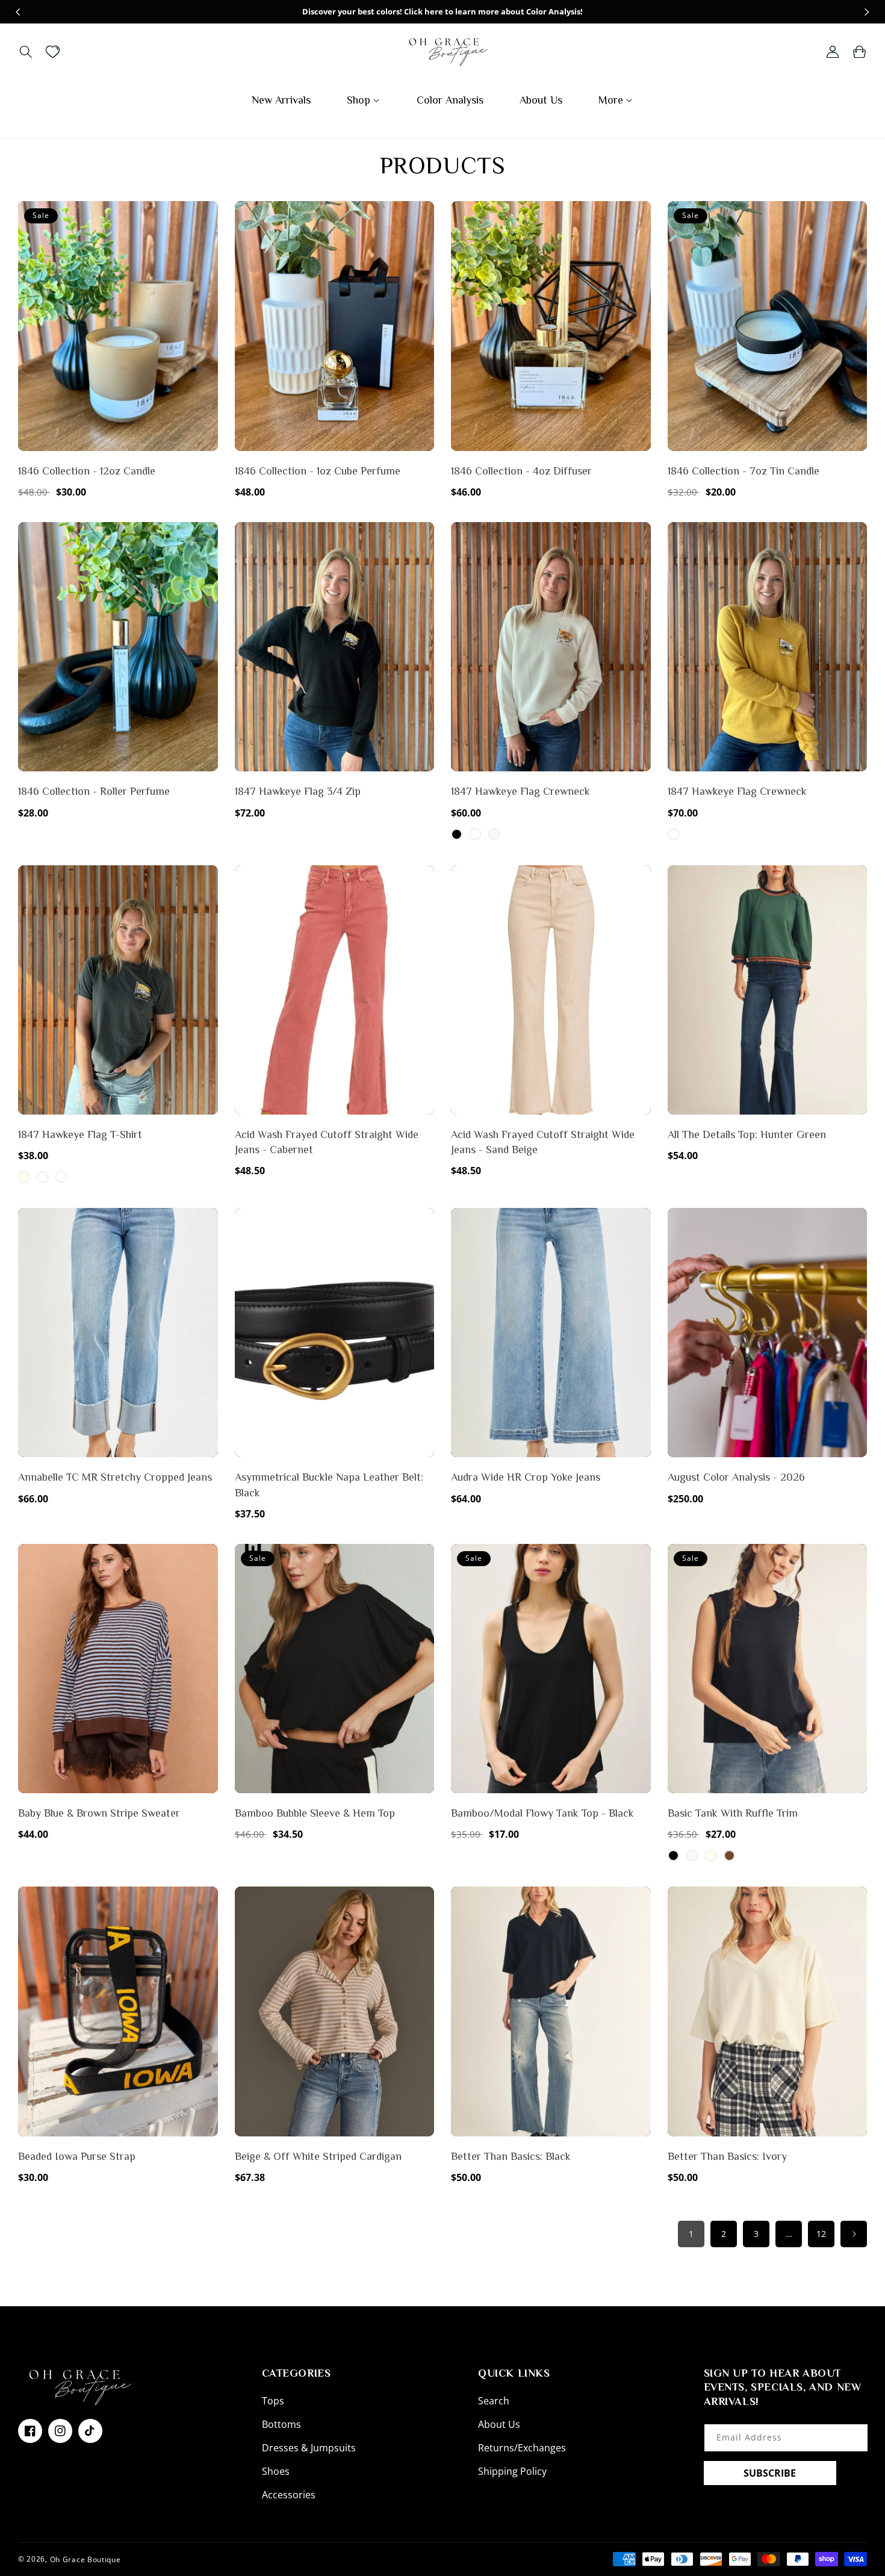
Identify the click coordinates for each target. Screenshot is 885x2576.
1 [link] (691, 2234)
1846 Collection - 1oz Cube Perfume (318, 471)
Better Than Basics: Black (511, 2156)
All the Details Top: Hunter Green (747, 1134)
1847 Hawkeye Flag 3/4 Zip (298, 791)
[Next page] (854, 2234)
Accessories (289, 2495)
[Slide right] (867, 12)
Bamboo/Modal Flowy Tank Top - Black (542, 1813)
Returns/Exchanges (522, 2448)
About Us (499, 2424)
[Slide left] (18, 12)
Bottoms (281, 2424)
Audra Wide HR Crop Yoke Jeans (526, 1477)
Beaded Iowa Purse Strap (77, 2156)
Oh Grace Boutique (85, 2559)
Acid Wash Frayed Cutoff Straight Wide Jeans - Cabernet (327, 1142)
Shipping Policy (512, 2471)
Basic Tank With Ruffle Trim (733, 1813)
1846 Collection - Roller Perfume (94, 791)
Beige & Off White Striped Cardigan (318, 2156)
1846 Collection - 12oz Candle (87, 471)
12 (821, 2234)
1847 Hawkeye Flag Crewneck (520, 791)
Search (494, 2401)
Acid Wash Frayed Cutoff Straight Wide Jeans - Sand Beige (543, 1142)
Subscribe (770, 2473)
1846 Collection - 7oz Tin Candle (744, 471)
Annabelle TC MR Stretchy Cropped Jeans (115, 1477)
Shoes (276, 2471)
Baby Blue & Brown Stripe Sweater (99, 1813)
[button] (26, 52)
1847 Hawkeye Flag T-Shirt (80, 1134)
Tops (273, 2401)
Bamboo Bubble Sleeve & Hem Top (315, 1813)
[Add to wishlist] (206, 219)
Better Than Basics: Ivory (727, 2156)
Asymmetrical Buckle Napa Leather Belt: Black (329, 1485)
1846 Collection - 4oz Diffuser (521, 471)
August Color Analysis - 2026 (736, 1477)
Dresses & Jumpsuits (309, 2448)
